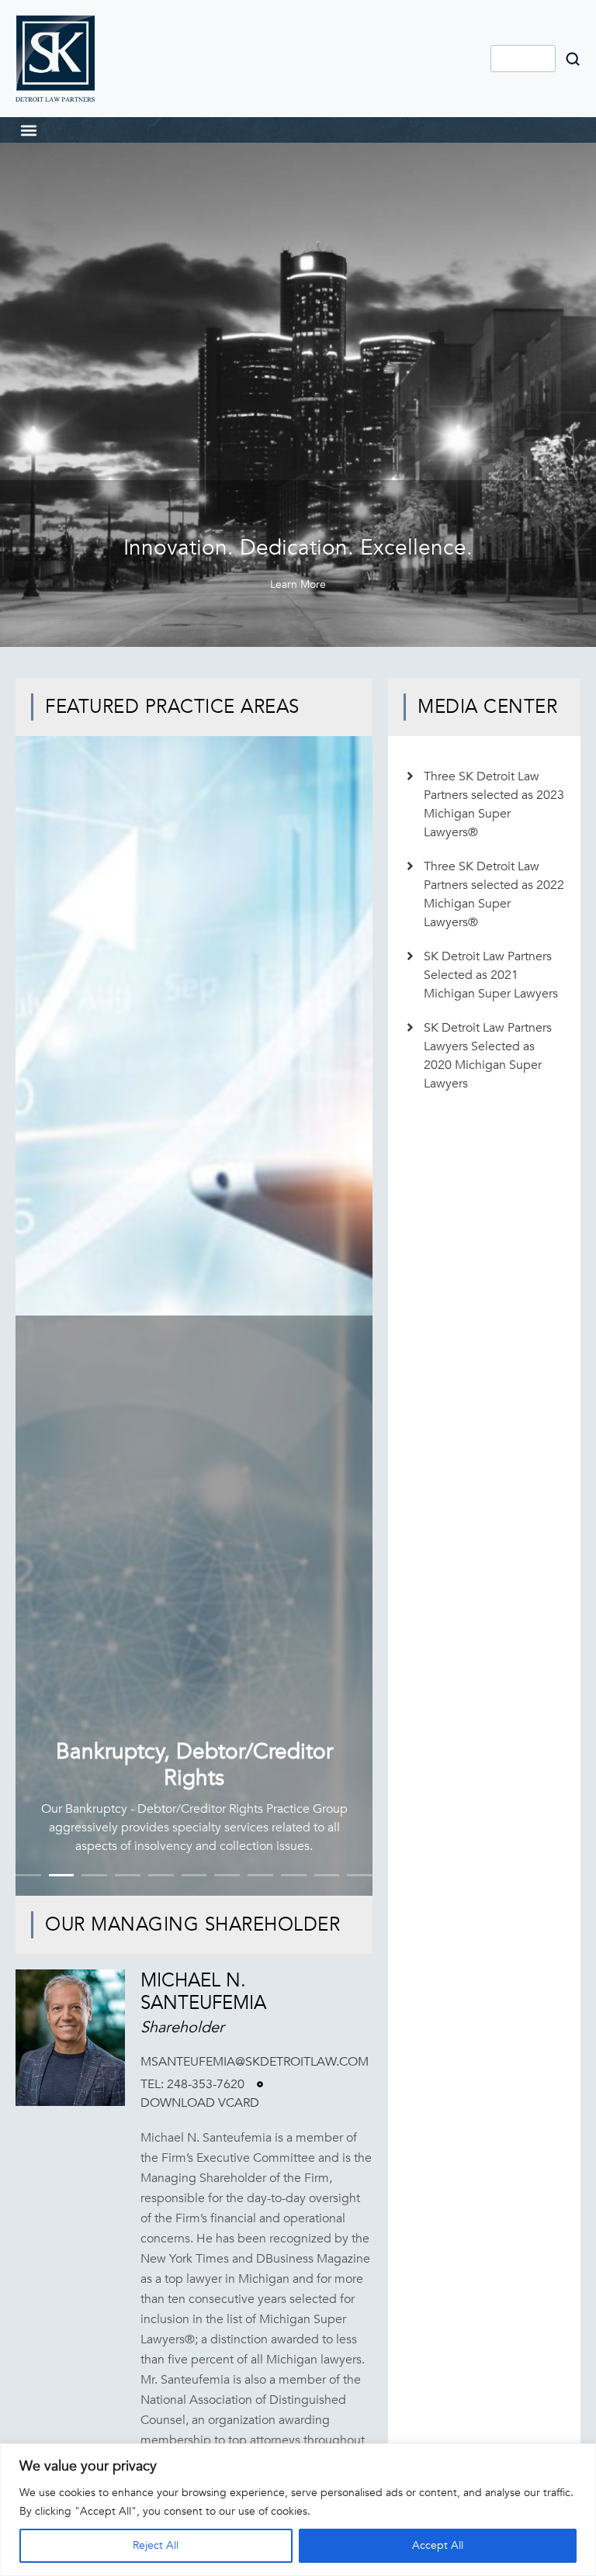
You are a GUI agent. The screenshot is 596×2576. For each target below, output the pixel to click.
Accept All (438, 2545)
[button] (28, 130)
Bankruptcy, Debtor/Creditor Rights (194, 1765)
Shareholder (182, 2027)
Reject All (156, 2545)
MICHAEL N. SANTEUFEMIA (203, 1992)
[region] (298, 2510)
